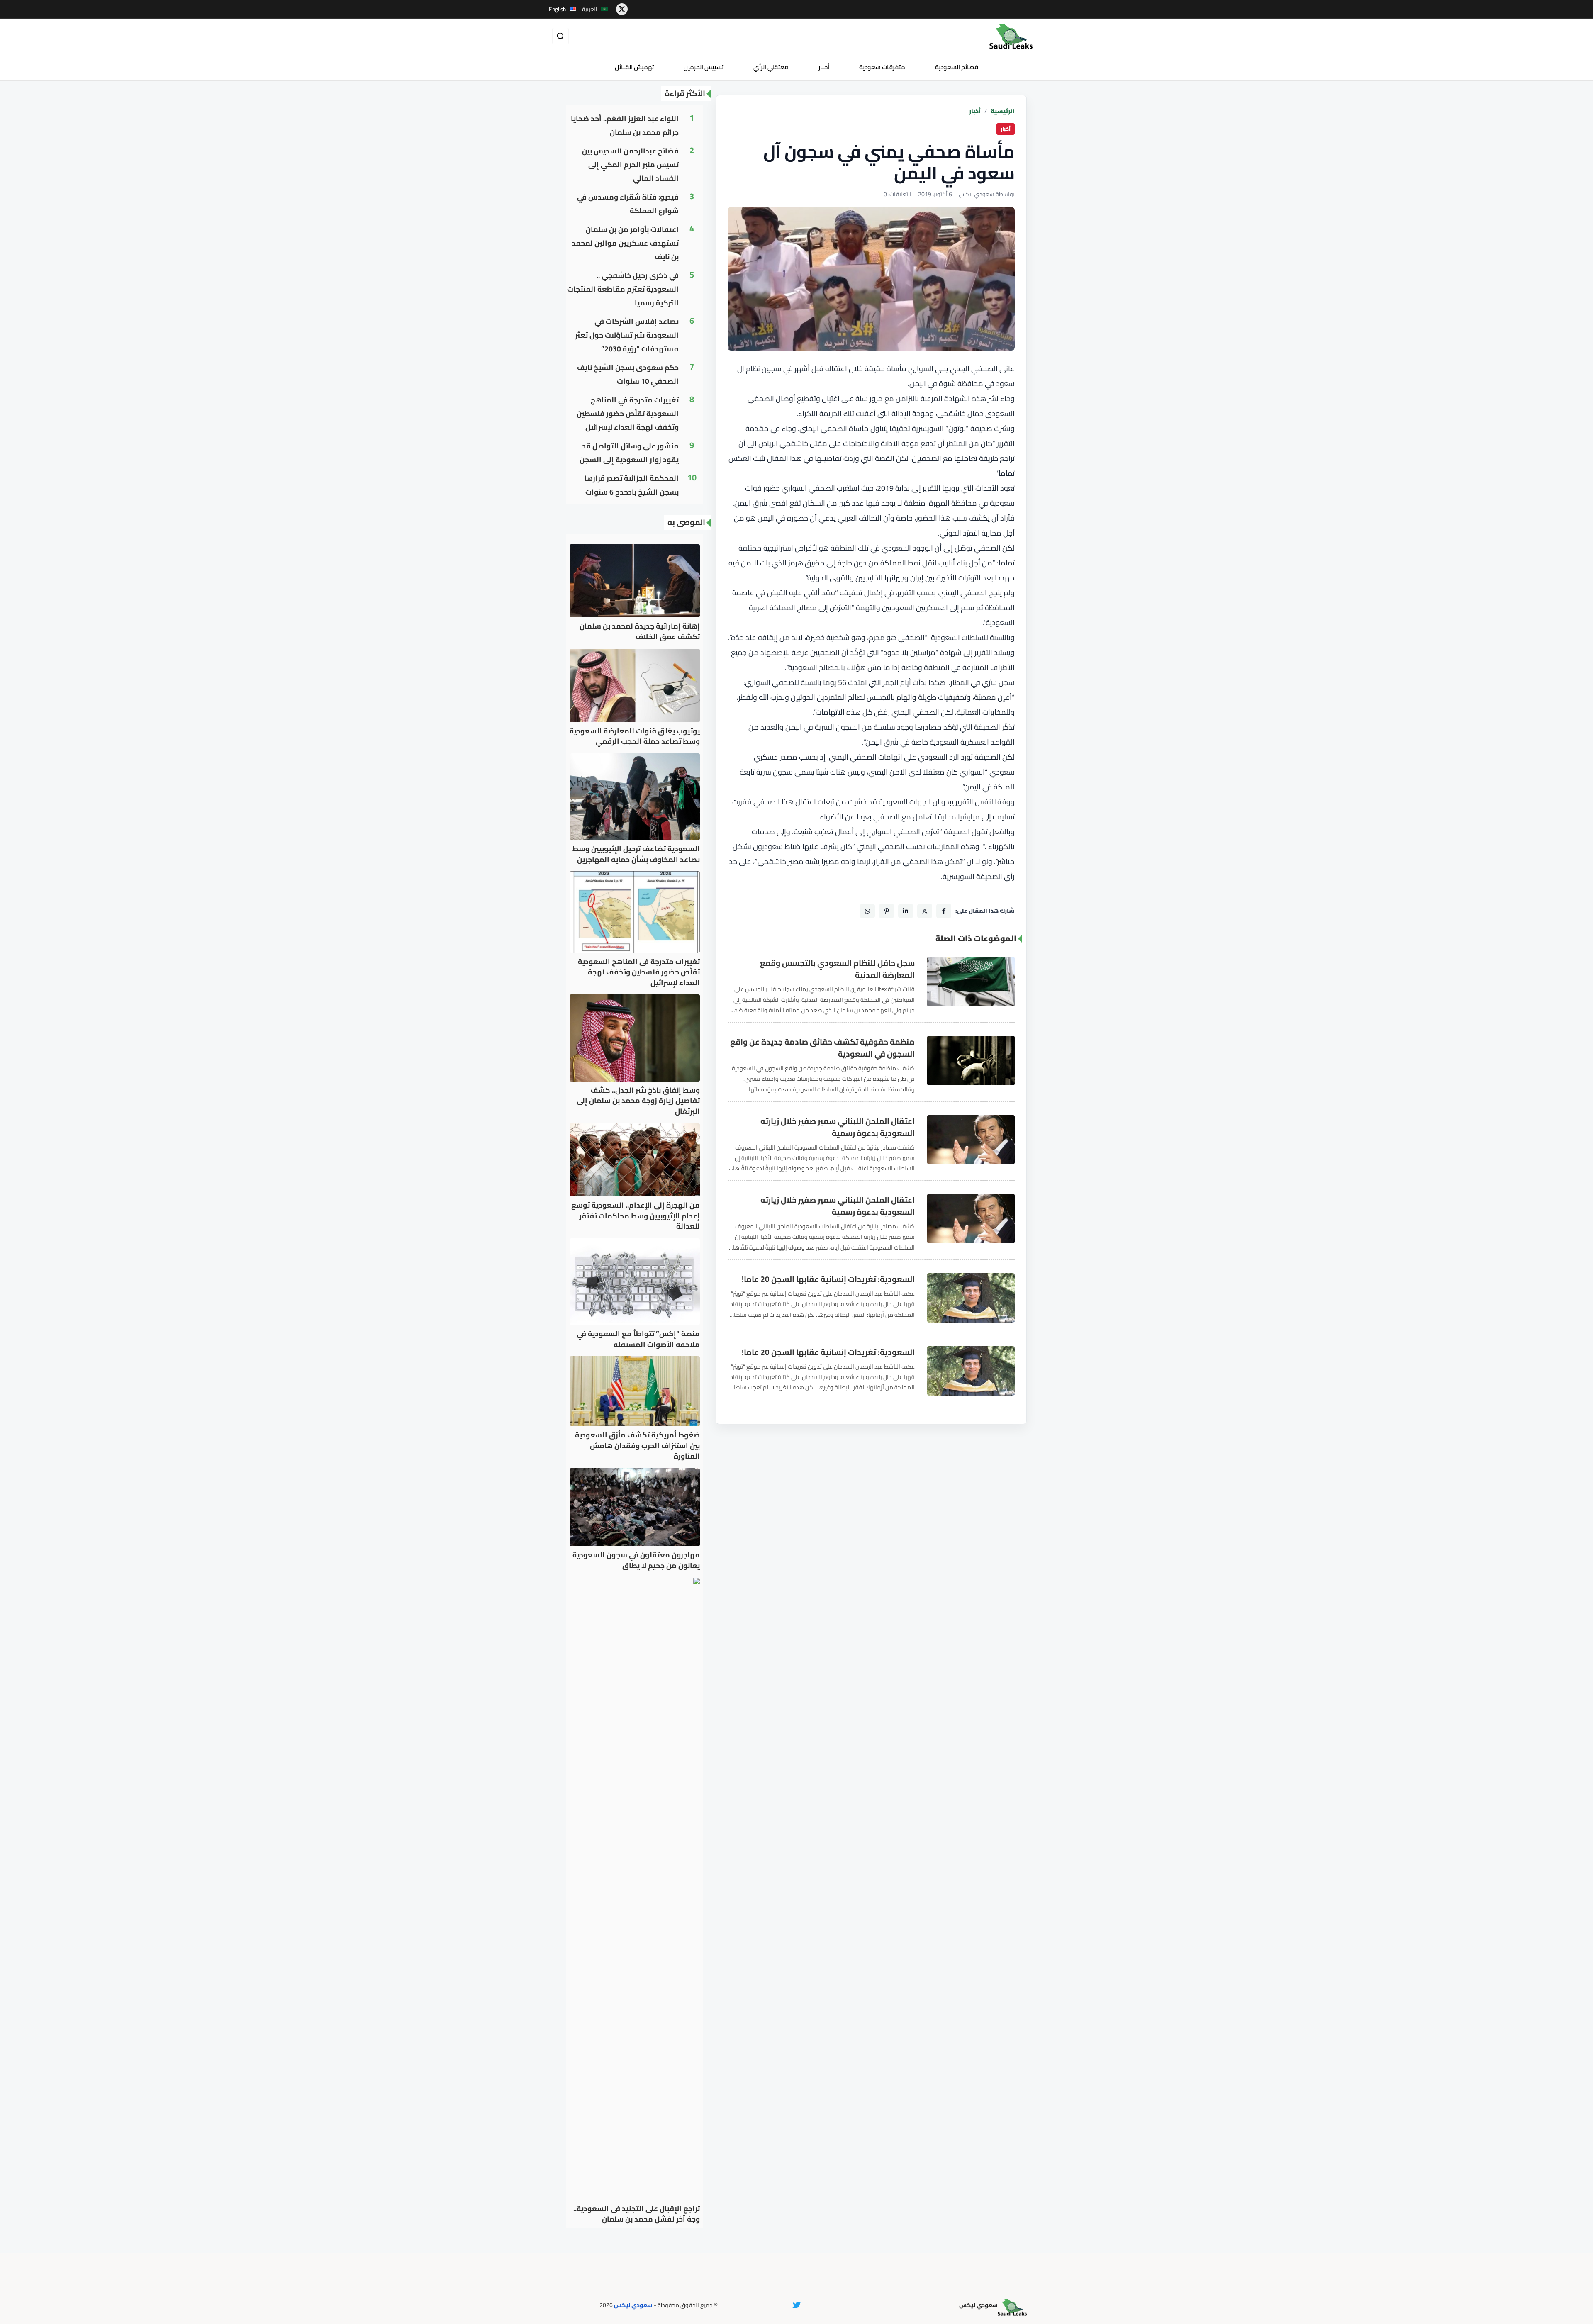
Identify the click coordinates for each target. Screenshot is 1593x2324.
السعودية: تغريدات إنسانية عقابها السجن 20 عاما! (828, 1279)
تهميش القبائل (634, 67)
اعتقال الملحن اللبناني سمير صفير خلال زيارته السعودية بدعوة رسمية (838, 1127)
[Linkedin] (906, 911)
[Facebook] (944, 911)
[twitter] (622, 9)
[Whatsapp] (867, 911)
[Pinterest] (887, 911)
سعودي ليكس (633, 2305)
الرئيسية (1003, 111)
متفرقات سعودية (882, 67)
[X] (925, 911)
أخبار (824, 67)
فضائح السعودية (957, 67)
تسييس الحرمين (704, 67)
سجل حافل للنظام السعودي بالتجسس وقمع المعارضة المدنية (837, 969)
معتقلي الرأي (771, 67)
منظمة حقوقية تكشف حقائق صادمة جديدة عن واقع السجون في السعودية (822, 1048)
